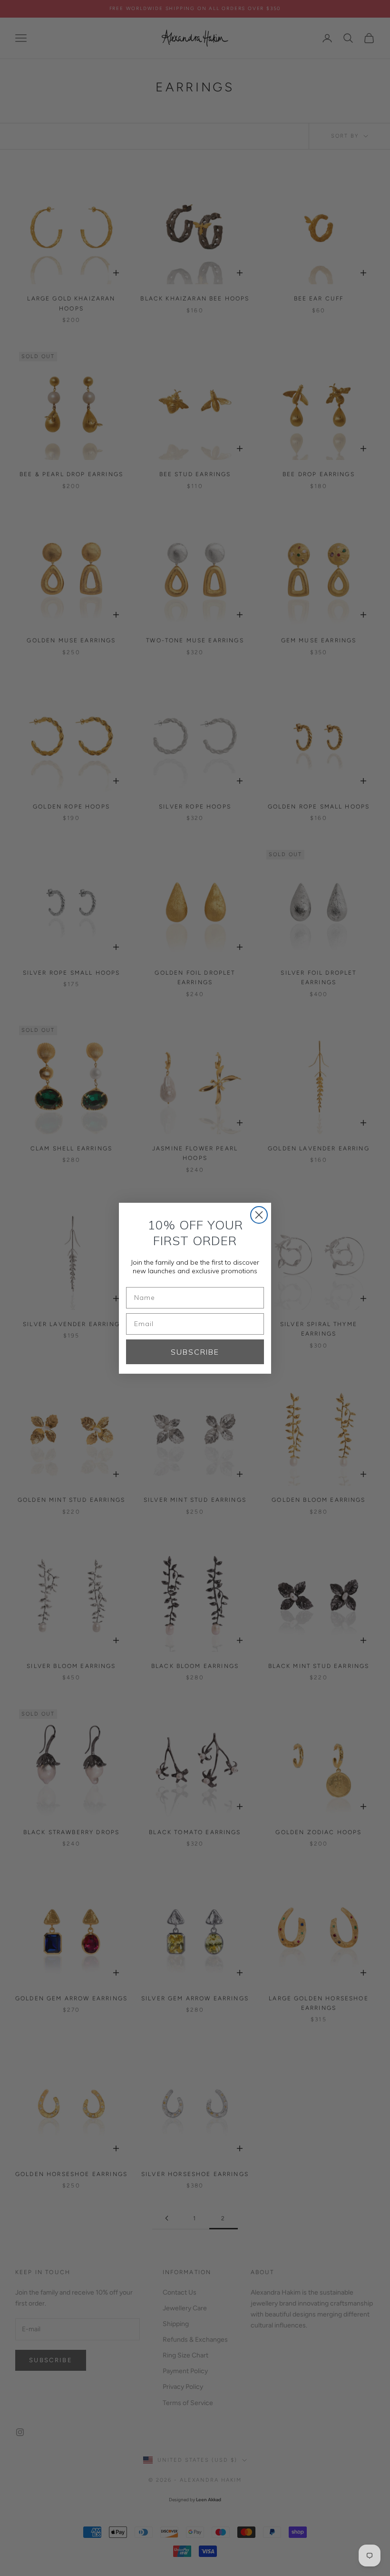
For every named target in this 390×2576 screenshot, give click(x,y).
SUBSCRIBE (195, 1352)
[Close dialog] (259, 1215)
